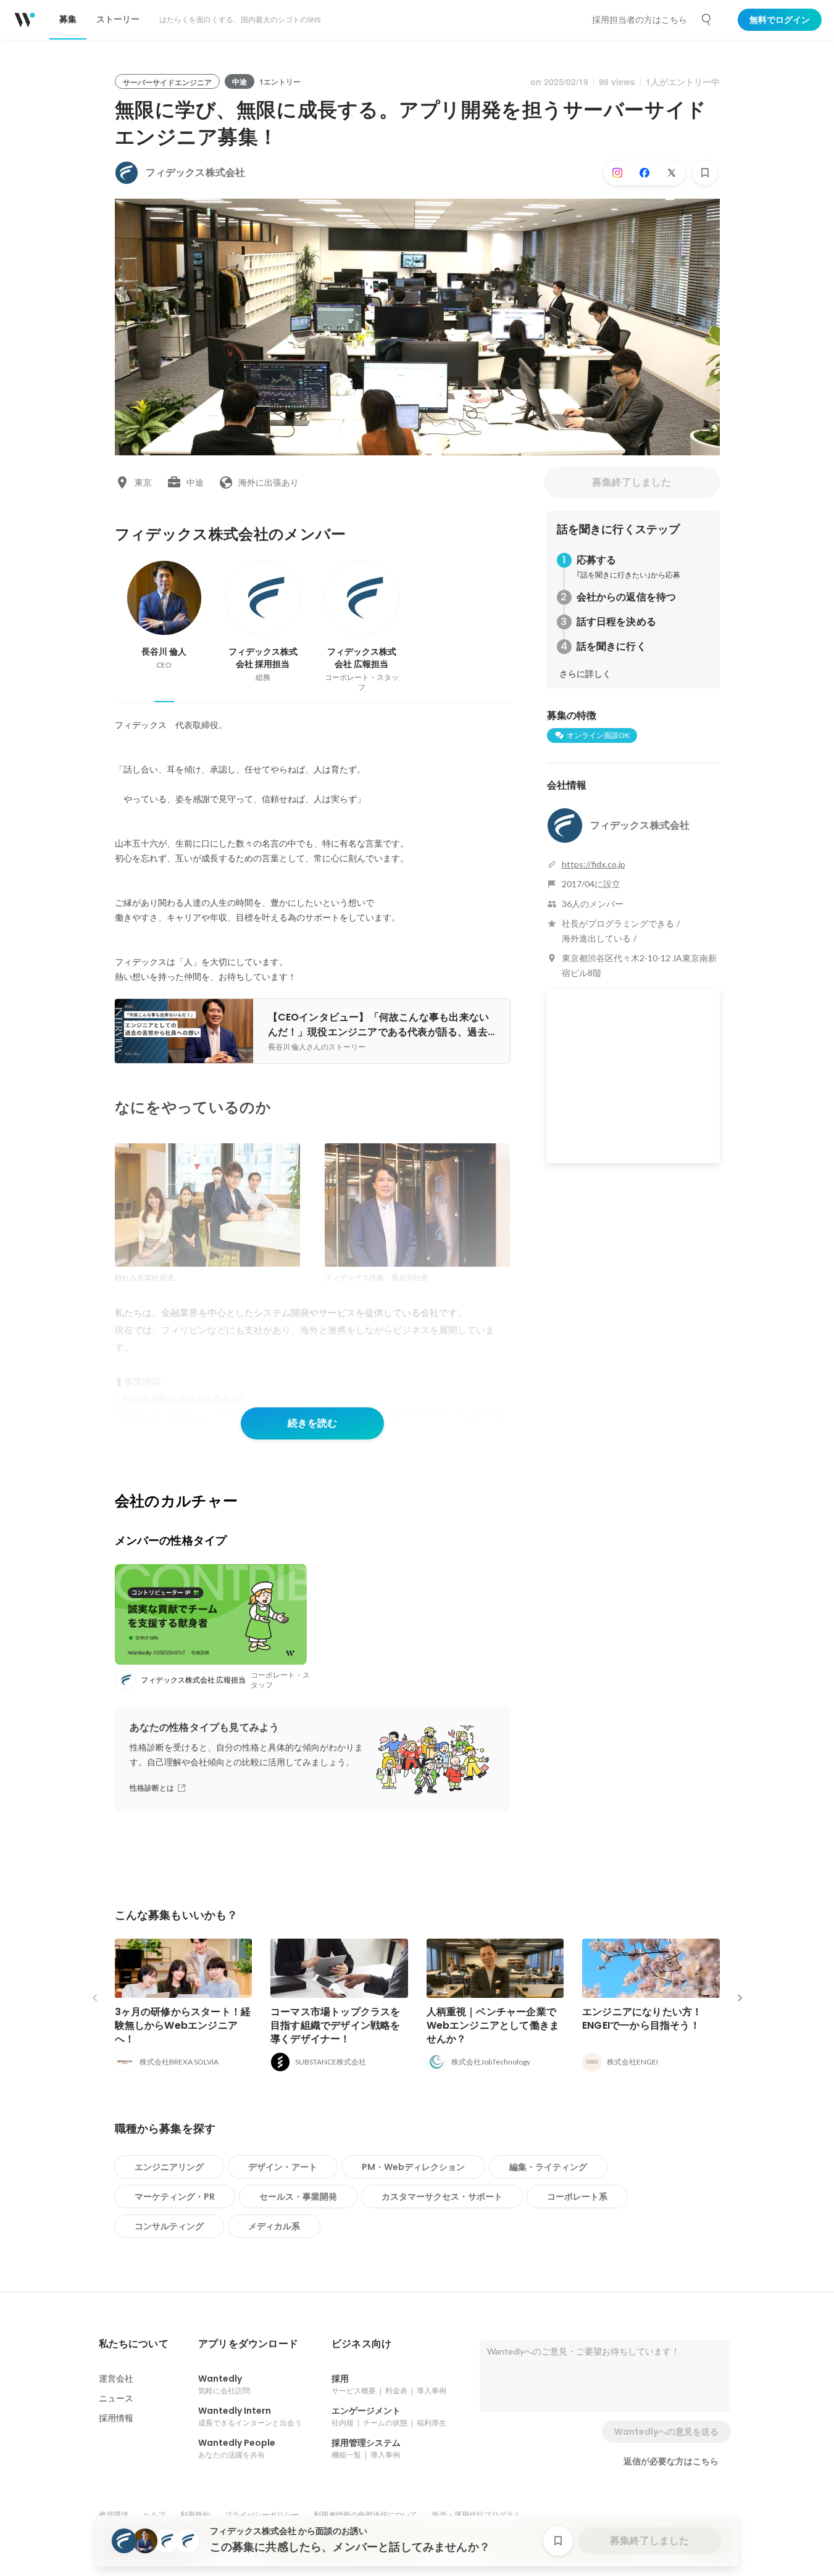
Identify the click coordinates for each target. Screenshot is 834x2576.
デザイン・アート (283, 2167)
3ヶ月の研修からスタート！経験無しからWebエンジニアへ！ (183, 2025)
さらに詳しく (585, 674)
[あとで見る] (705, 173)
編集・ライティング (548, 2167)
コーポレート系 (577, 2197)
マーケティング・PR (175, 2197)
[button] (134, 2344)
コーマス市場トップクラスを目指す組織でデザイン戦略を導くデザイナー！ (336, 2025)
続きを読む (312, 1423)
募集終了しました (632, 482)
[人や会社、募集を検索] (707, 20)
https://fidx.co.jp (594, 864)
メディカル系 (274, 2226)
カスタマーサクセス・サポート (442, 2197)
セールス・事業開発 (298, 2197)
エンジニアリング (169, 2167)
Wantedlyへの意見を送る (666, 2432)
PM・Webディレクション (413, 2167)
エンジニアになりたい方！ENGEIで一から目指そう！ (642, 2019)
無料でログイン (780, 20)
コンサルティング (169, 2226)
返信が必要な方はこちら (671, 2461)
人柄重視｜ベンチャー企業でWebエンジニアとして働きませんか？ (493, 2025)
